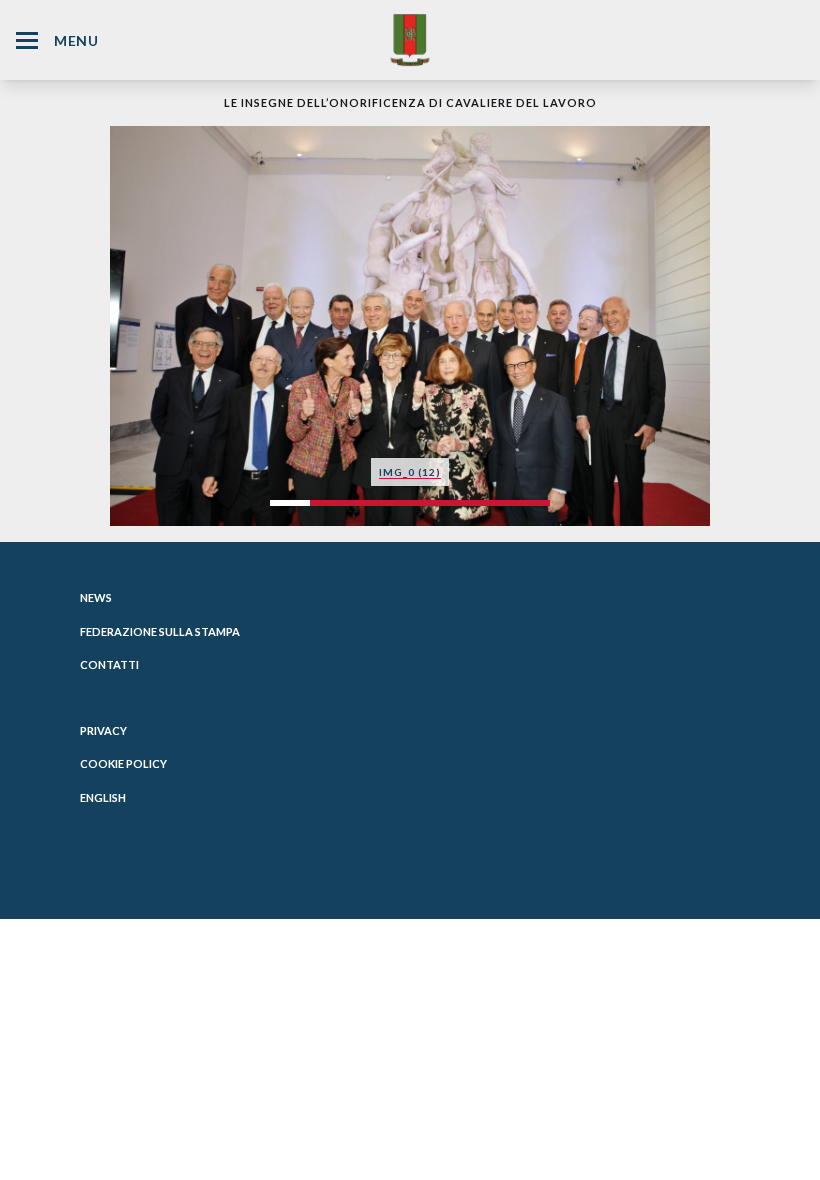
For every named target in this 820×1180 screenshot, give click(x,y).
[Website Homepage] (410, 39)
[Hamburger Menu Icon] (27, 40)
